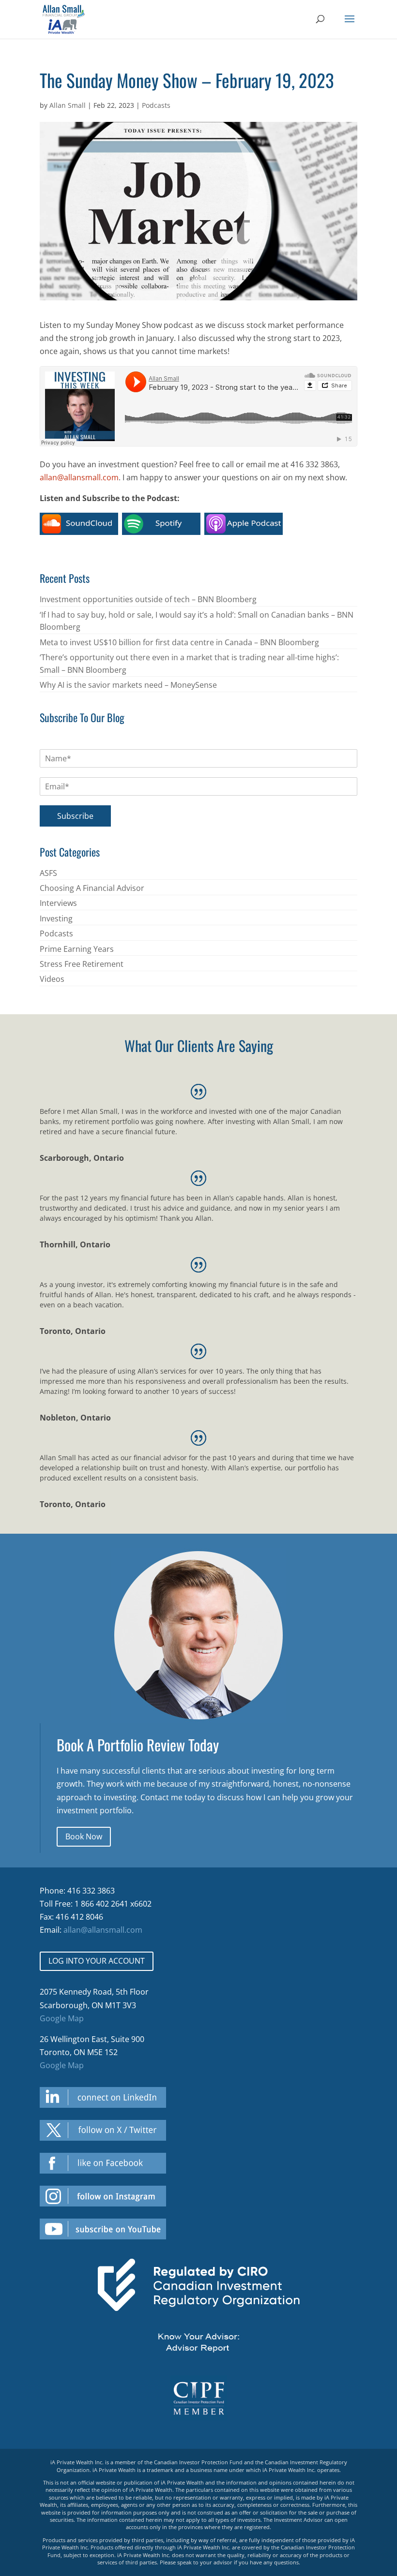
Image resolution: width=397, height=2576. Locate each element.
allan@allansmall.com (79, 477)
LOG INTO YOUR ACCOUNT (97, 1961)
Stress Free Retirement (82, 964)
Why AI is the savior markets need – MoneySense (128, 685)
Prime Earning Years (77, 949)
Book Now (84, 1836)
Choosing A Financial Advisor (92, 888)
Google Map (62, 2018)
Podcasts (156, 105)
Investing (56, 918)
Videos (52, 979)
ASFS (48, 873)
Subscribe (75, 816)
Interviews (58, 903)
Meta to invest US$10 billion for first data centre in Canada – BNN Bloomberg (179, 642)
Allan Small (68, 105)
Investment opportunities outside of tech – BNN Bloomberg (148, 599)
